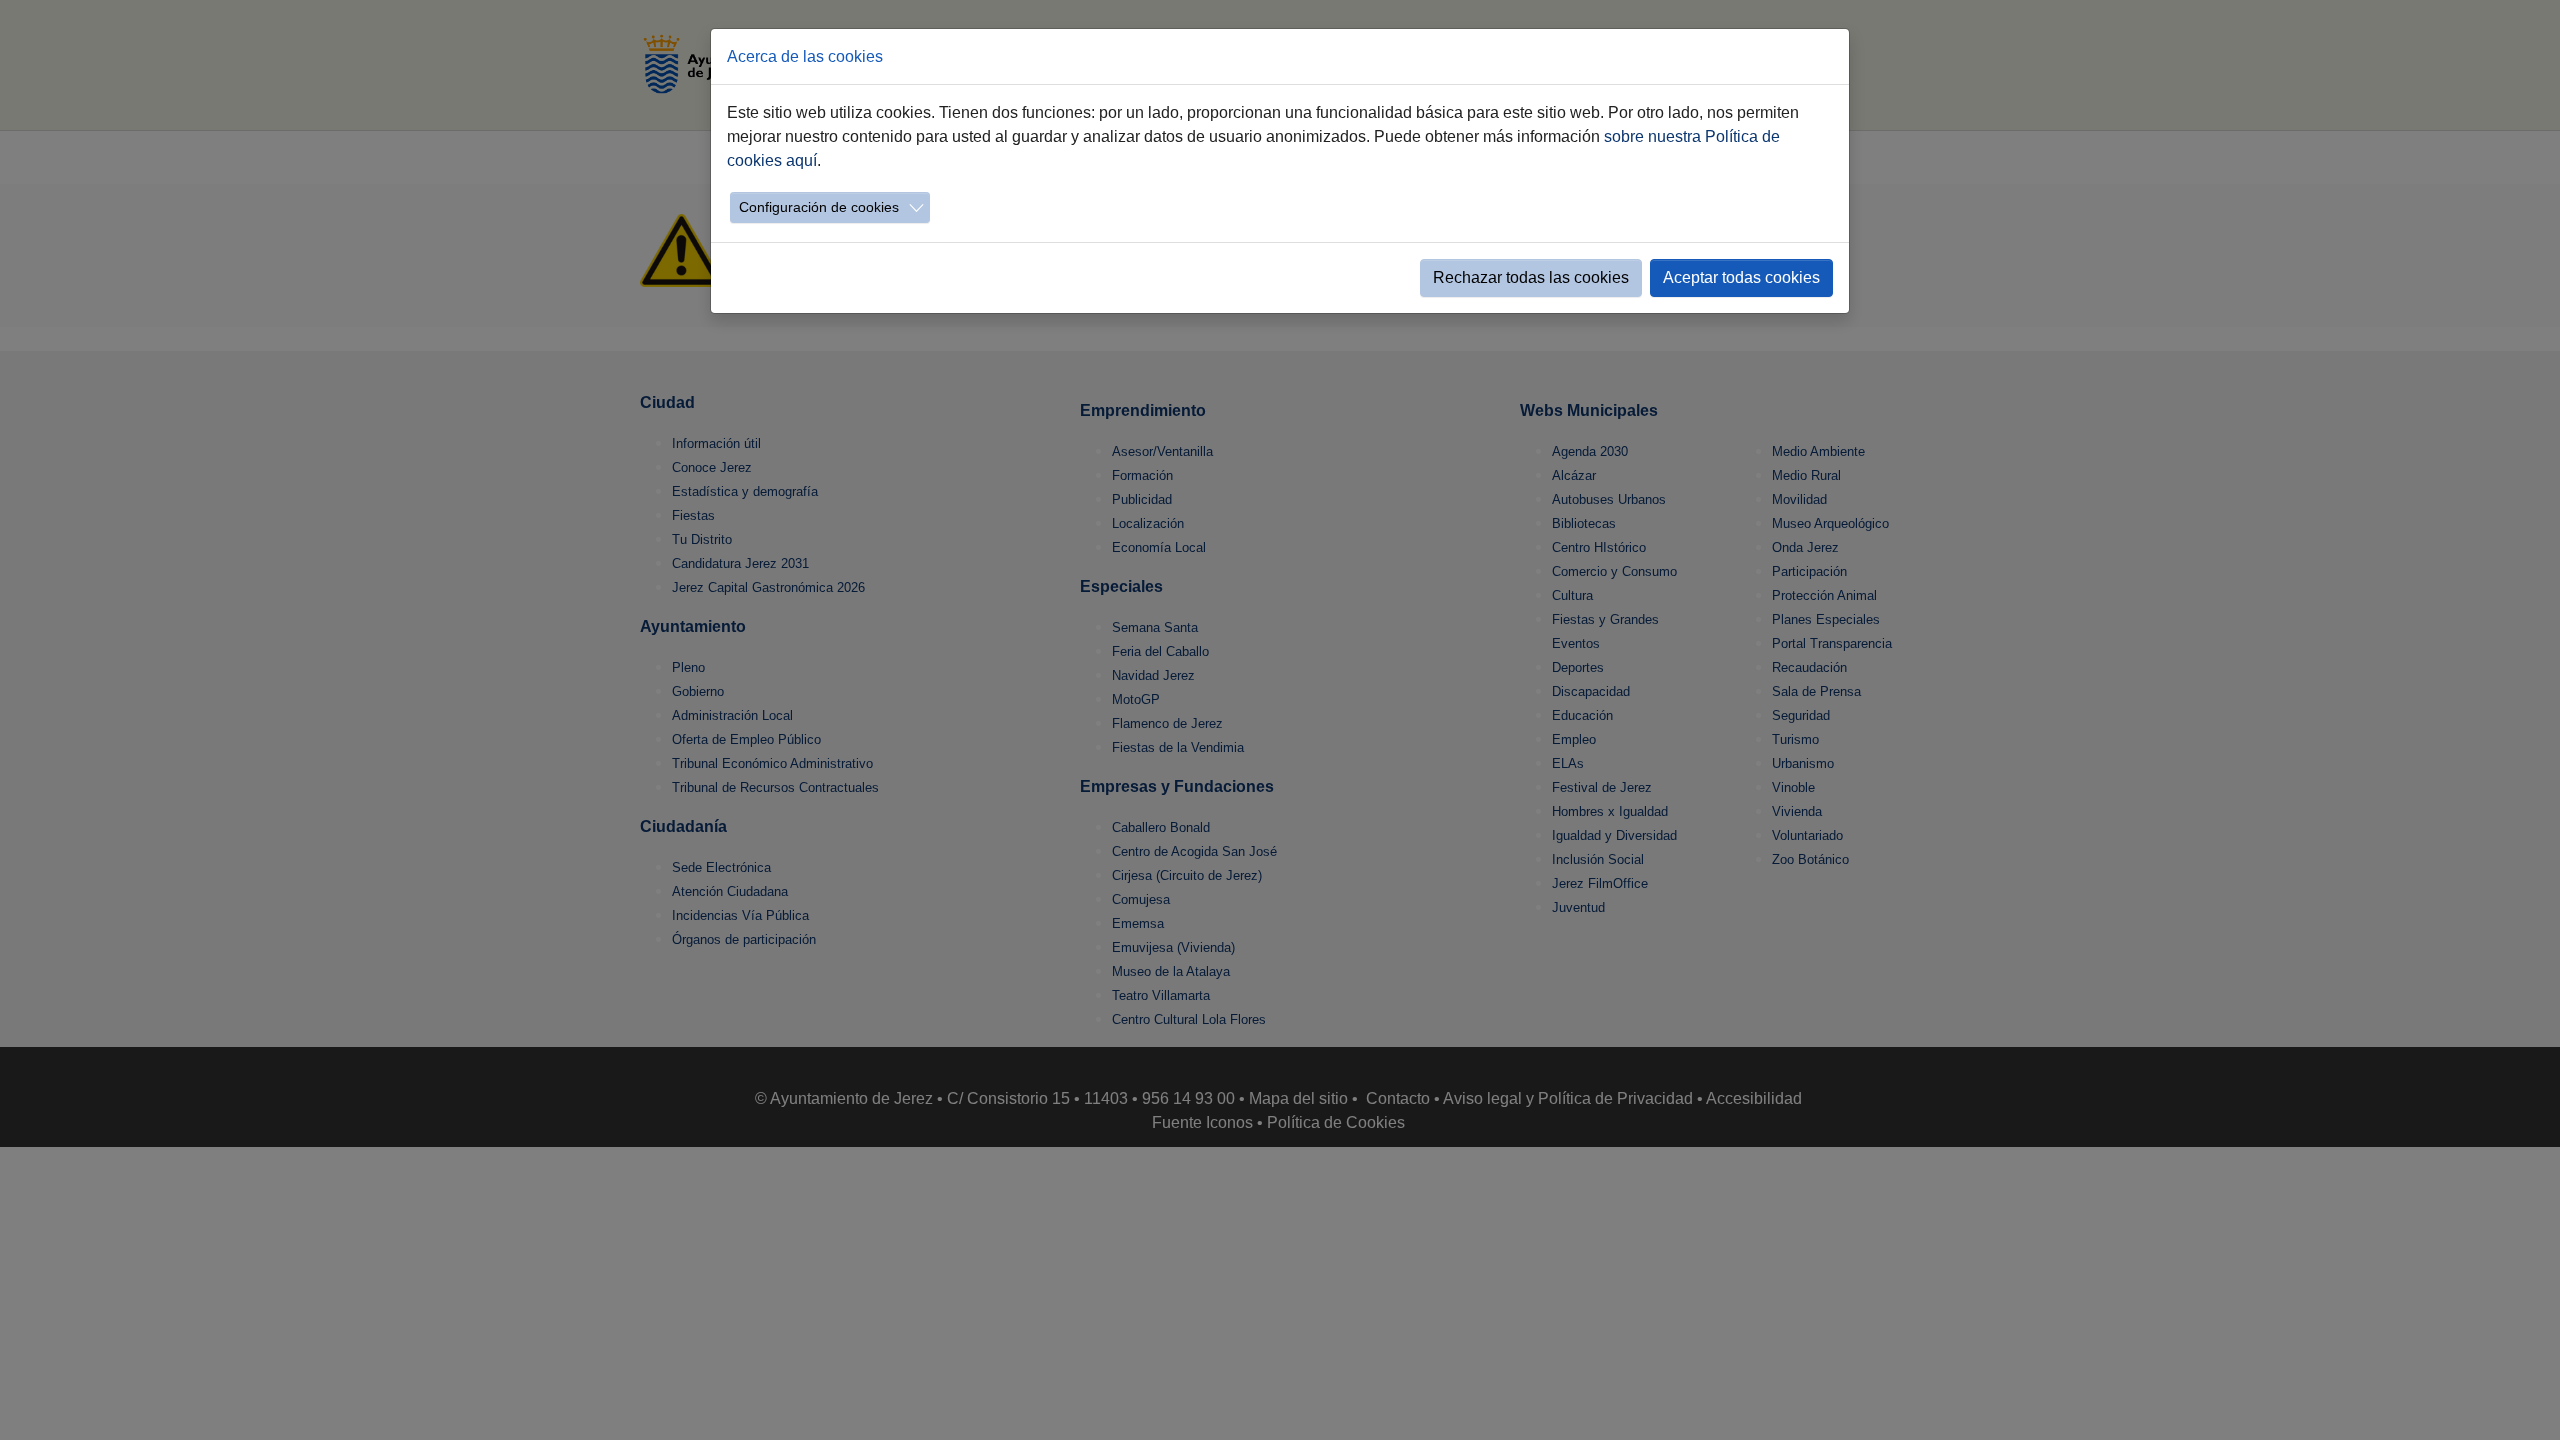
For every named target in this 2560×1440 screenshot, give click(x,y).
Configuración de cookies (819, 207)
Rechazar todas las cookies (1531, 277)
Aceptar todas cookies (1741, 277)
